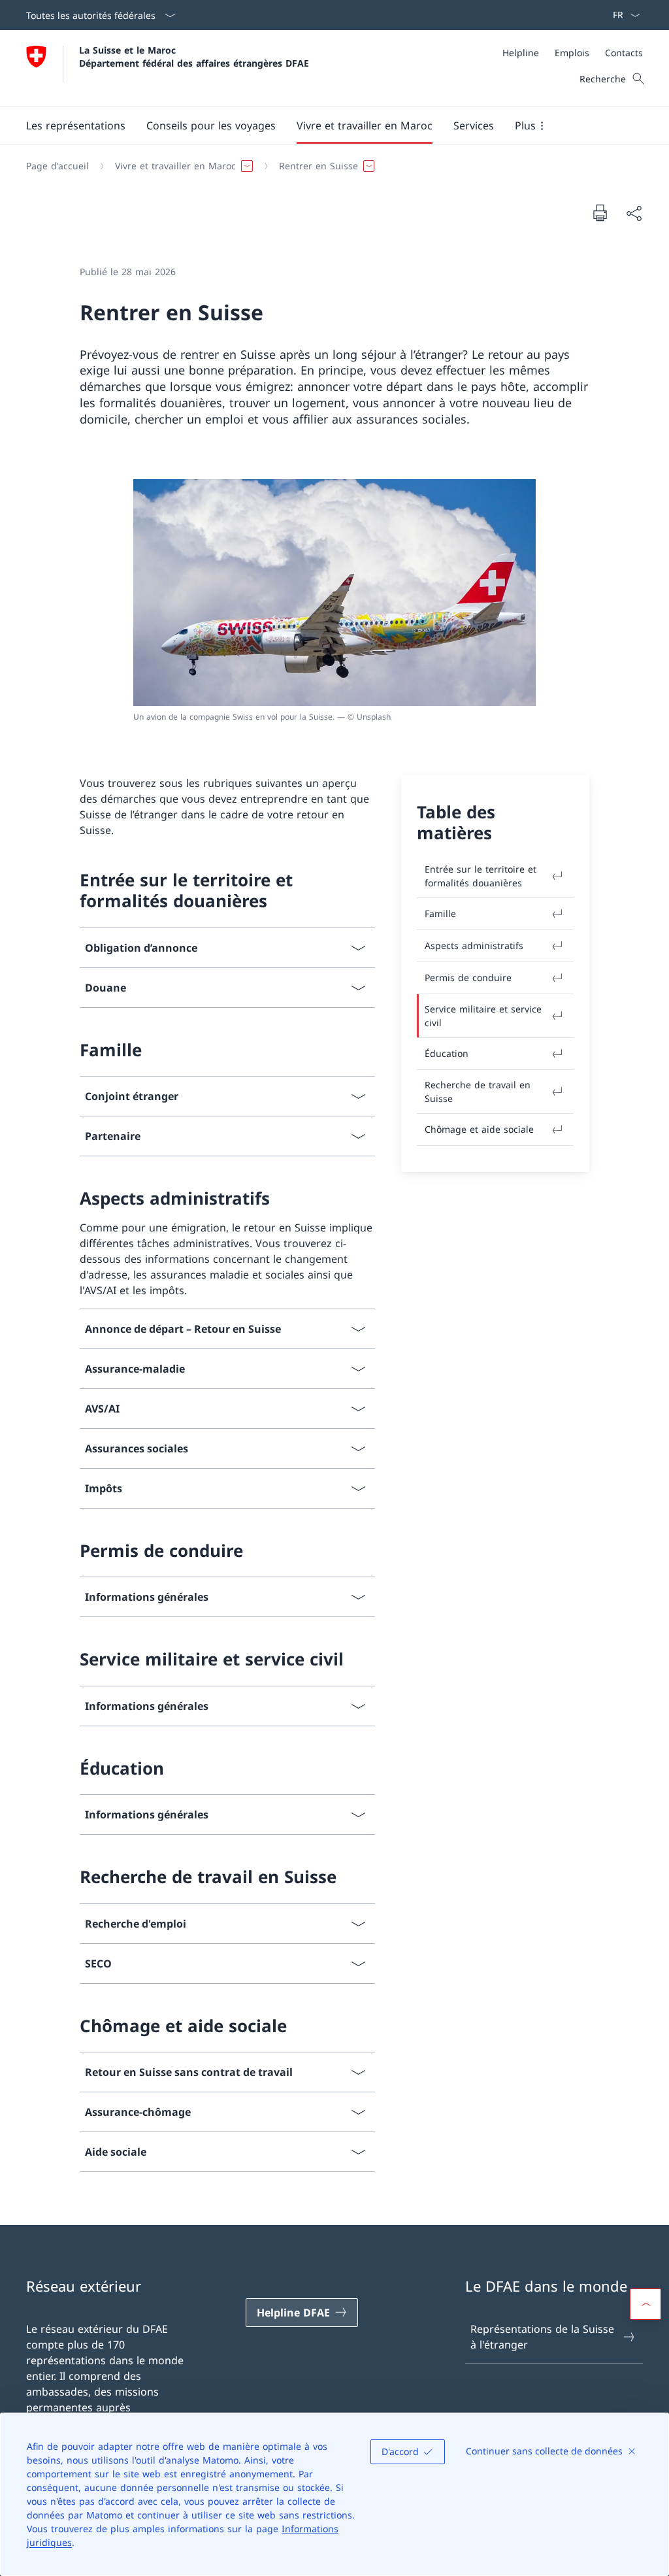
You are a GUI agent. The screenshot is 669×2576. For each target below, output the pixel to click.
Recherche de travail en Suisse (478, 1092)
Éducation (447, 1053)
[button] (76, 125)
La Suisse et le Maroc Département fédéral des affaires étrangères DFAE (194, 56)
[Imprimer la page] (600, 212)
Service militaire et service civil (483, 1016)
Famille (440, 913)
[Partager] (634, 213)
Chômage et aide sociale (479, 1129)
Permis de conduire (468, 978)
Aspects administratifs (474, 945)
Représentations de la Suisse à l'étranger (542, 2337)
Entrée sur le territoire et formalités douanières (481, 876)
